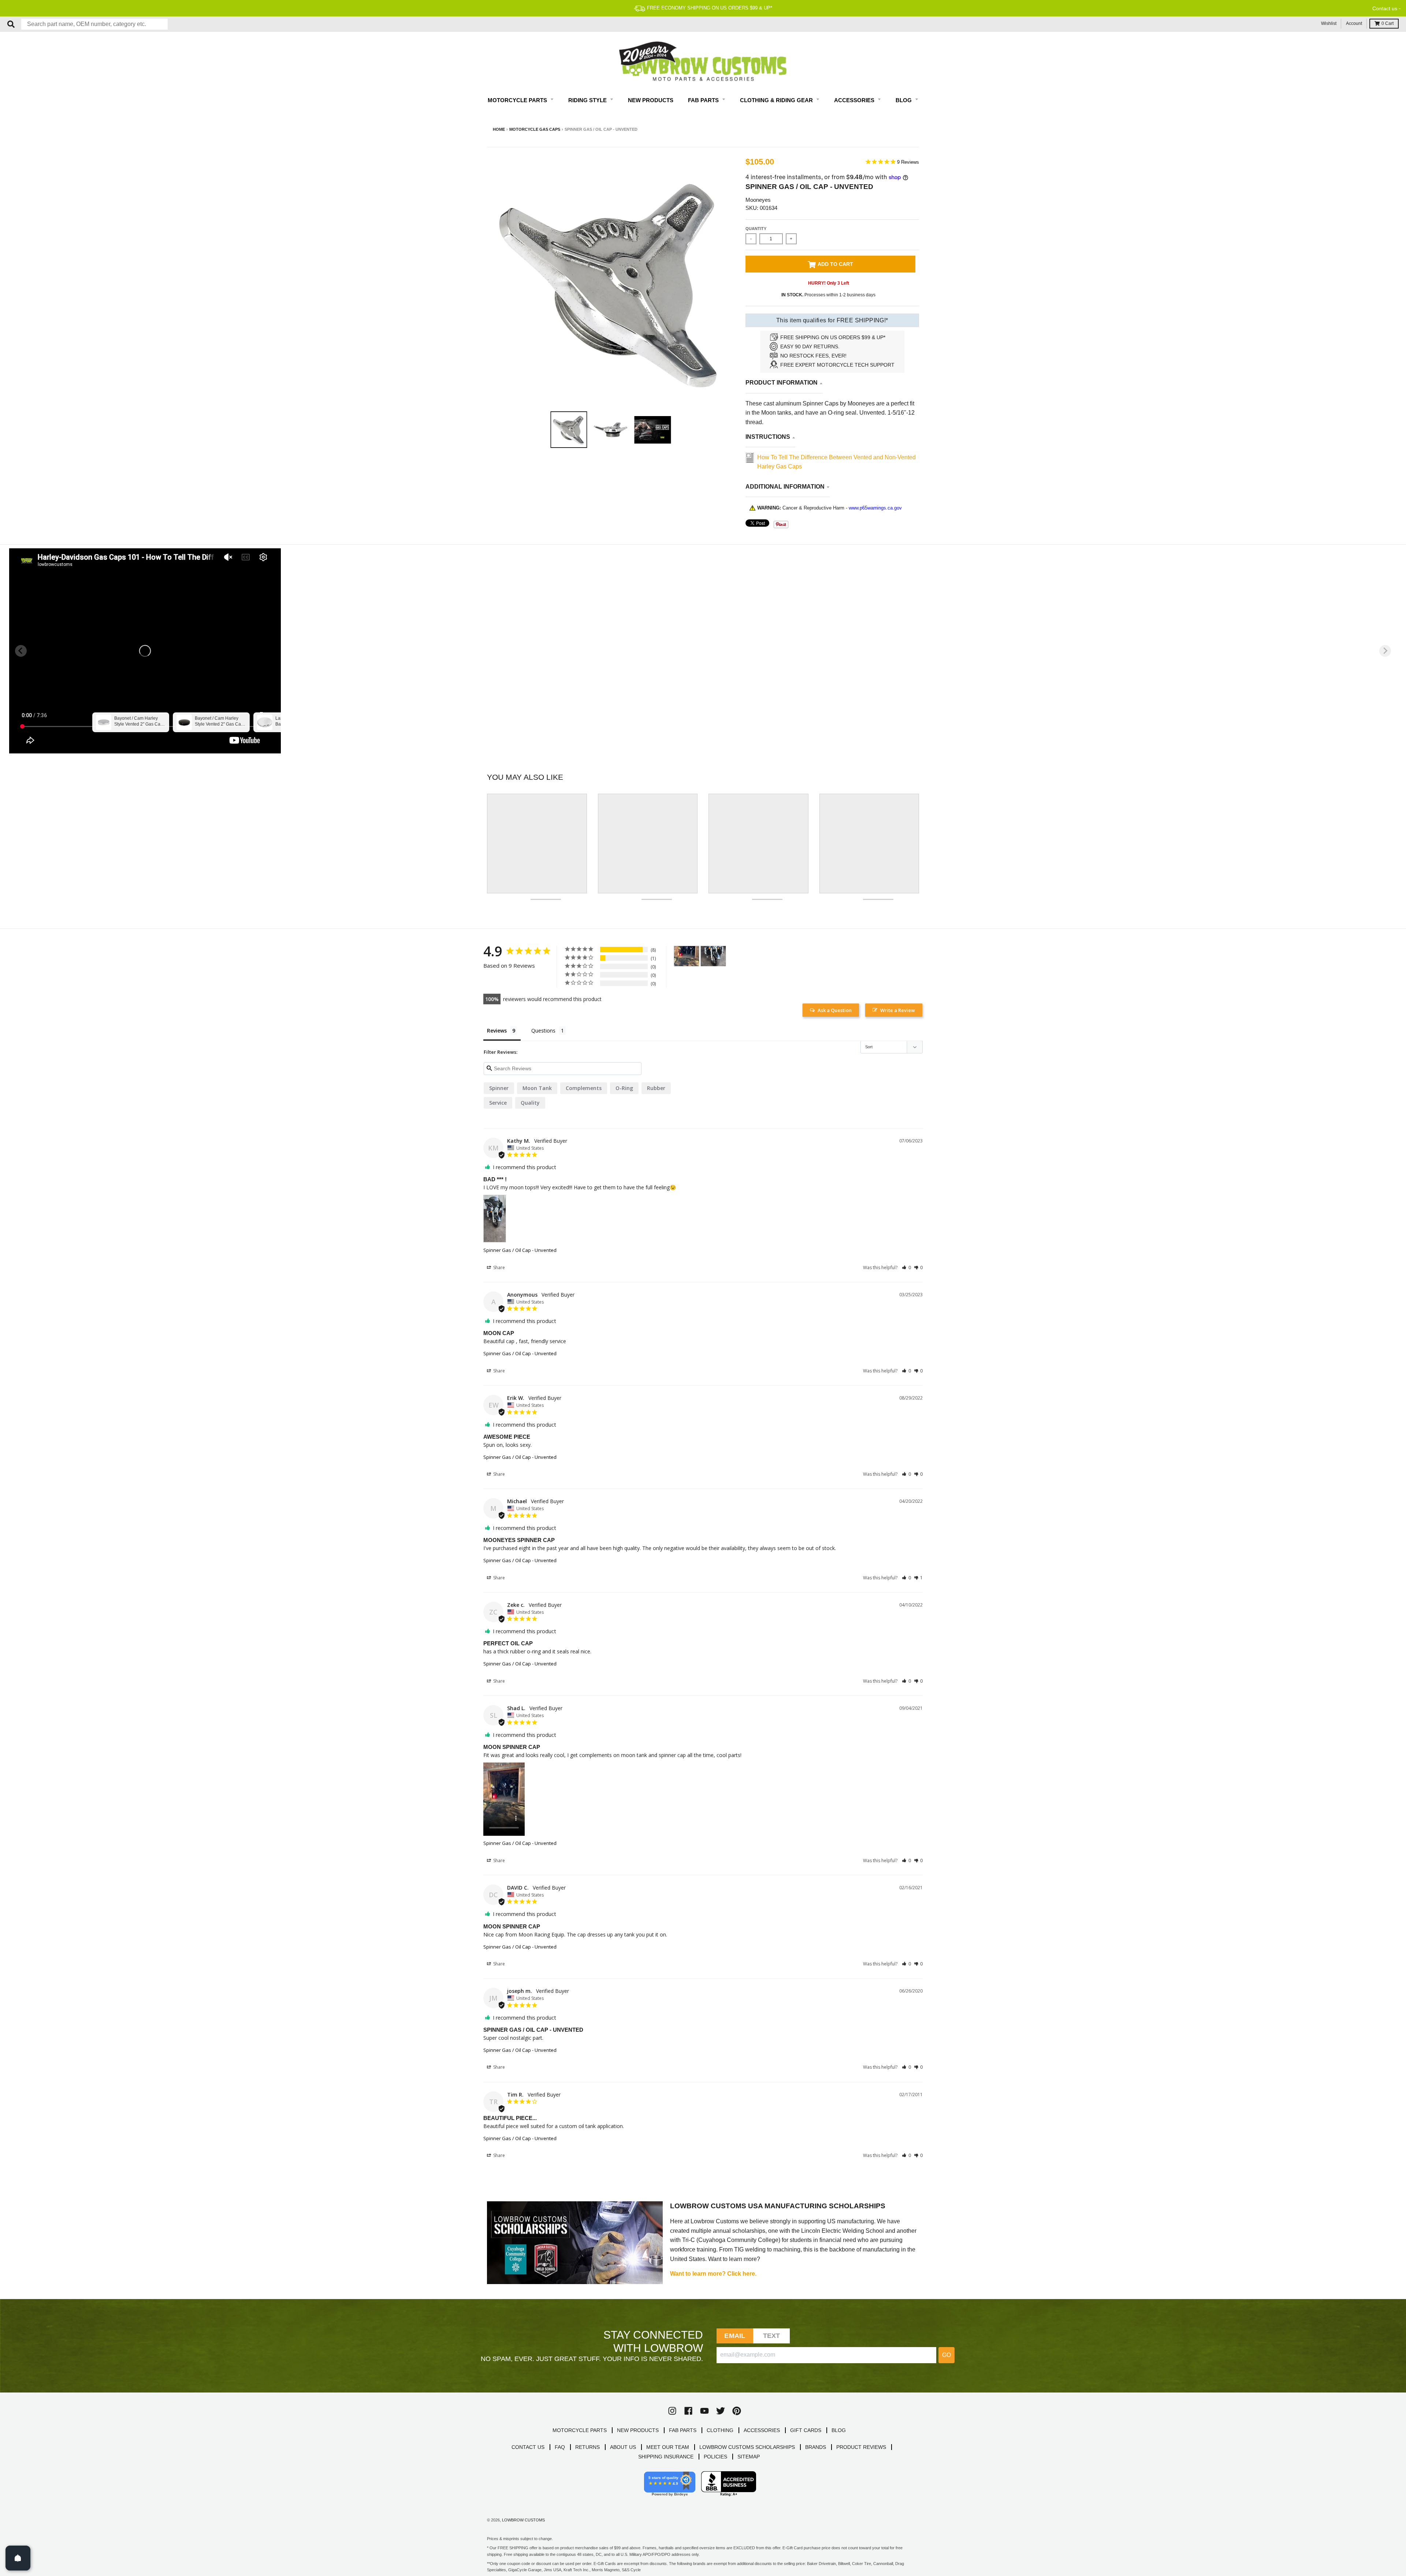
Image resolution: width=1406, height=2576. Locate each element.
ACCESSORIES (762, 2430)
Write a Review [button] (898, 1010)
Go (946, 2355)
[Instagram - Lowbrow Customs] (672, 2411)
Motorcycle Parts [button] (518, 100)
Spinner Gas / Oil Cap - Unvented (520, 1250)
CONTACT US (528, 2447)
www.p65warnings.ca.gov (875, 508)
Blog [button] (904, 100)
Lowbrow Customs (523, 2520)
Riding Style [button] (588, 100)
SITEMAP (749, 2457)
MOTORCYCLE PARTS (580, 2430)
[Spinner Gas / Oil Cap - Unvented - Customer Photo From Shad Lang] (687, 956)
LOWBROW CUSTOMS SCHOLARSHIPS (747, 2447)
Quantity (756, 229)
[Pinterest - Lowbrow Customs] (737, 2411)
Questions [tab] (543, 1031)
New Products (651, 100)
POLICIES (715, 2457)
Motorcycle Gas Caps (535, 129)
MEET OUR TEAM (668, 2447)
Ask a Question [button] (835, 1010)
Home (499, 129)
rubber (656, 1088)
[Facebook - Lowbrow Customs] (688, 2411)
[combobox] (94, 24)
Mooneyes (758, 200)
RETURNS (587, 2447)
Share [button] (499, 1267)
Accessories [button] (855, 100)
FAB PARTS (683, 2430)
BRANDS (816, 2447)
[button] (906, 1267)
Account (1354, 23)
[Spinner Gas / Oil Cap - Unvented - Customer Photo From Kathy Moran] (713, 956)
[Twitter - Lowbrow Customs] (721, 2411)
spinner (499, 1088)
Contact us (1385, 8)
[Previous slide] (21, 651)
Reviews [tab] (497, 1031)
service (498, 1103)
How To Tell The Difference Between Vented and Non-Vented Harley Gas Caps (836, 462)
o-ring (624, 1088)
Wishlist (1329, 23)
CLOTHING (720, 2430)
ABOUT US (623, 2447)
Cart (1388, 23)
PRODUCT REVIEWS (861, 2447)
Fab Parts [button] (704, 100)
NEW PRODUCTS (638, 2430)
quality (530, 1103)
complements (584, 1088)
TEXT (772, 2336)
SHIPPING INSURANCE (666, 2457)
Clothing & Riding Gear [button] (777, 100)
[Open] (18, 2558)
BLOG (839, 2430)
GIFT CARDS (806, 2430)
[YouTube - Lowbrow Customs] (704, 2411)
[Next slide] (1385, 651)
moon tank (537, 1088)
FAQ (560, 2447)
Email (735, 2336)
